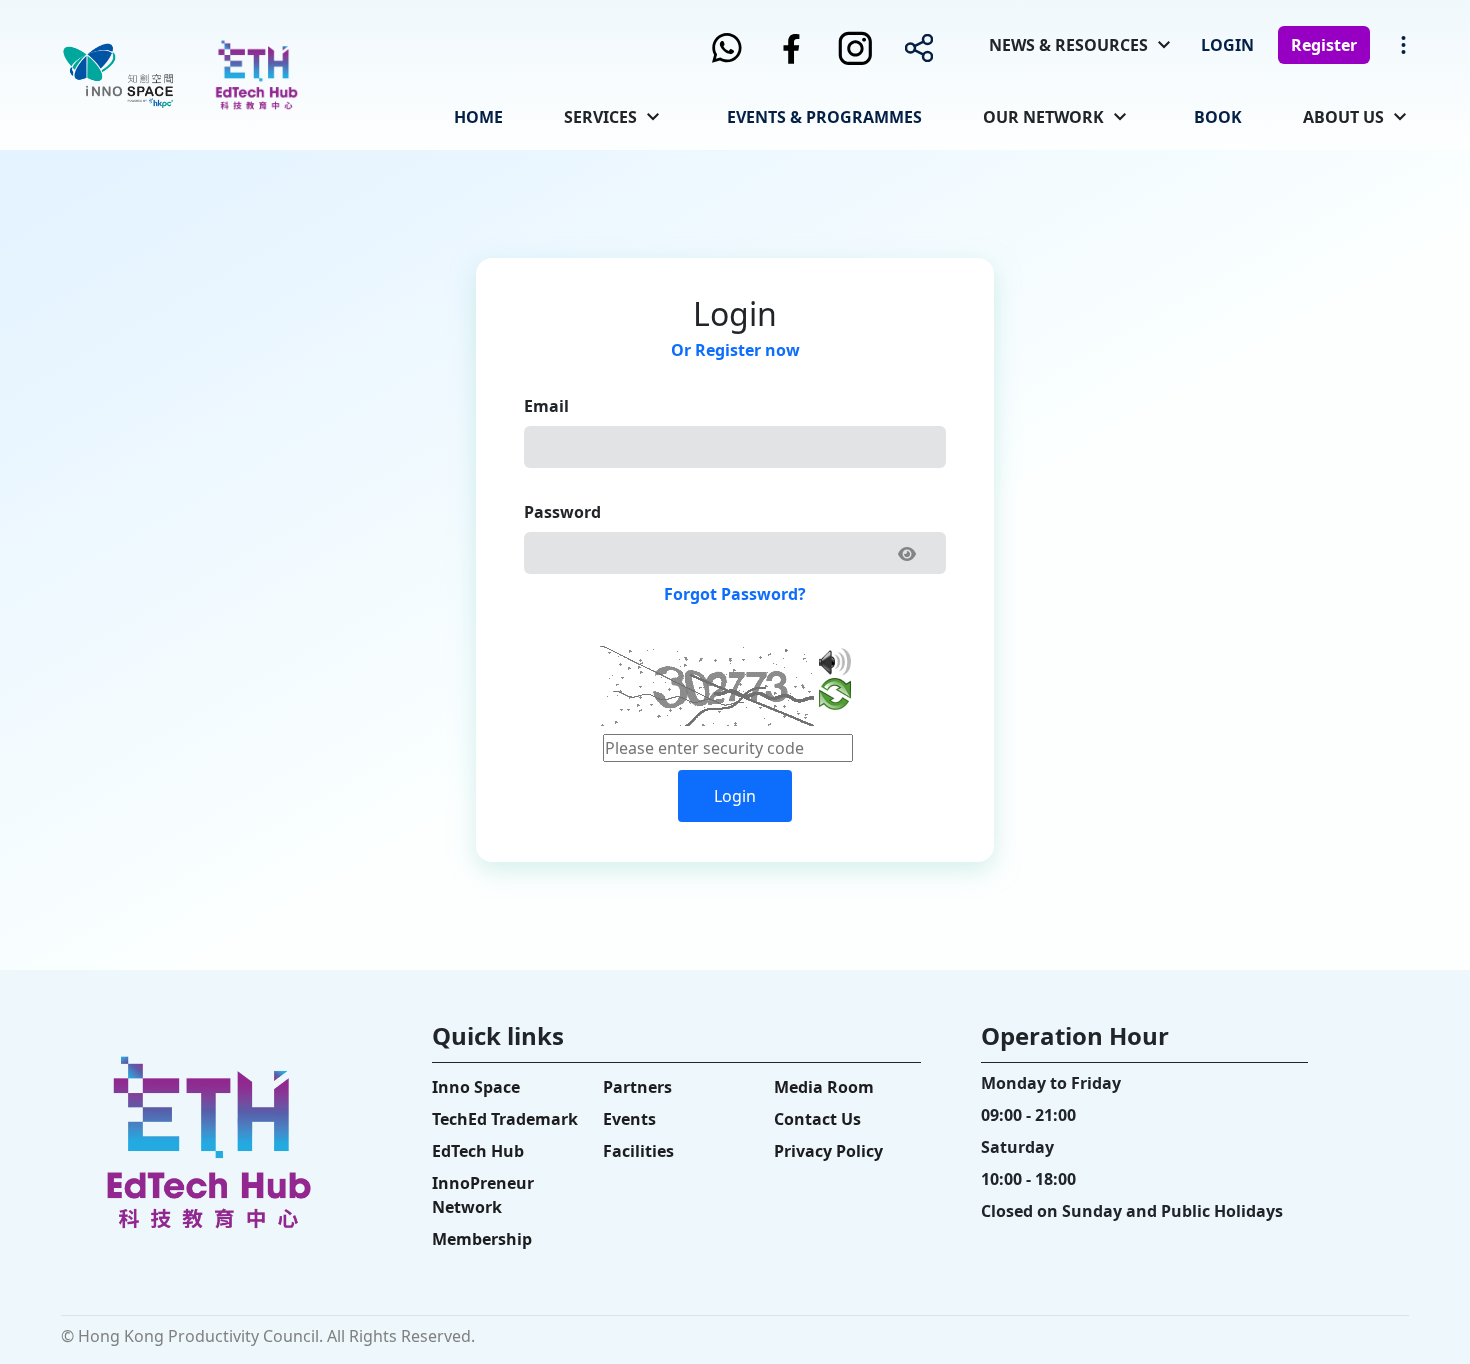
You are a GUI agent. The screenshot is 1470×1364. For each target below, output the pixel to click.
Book (1218, 117)
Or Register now (735, 350)
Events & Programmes (824, 117)
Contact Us (817, 1119)
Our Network (1043, 117)
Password (562, 512)
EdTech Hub (478, 1151)
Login (1227, 45)
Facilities (638, 1151)
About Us (1343, 117)
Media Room (824, 1087)
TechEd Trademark (505, 1119)
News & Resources (1068, 45)
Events (629, 1119)
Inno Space (476, 1087)
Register (1324, 45)
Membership (482, 1239)
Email (546, 406)
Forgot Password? (735, 594)
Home (478, 117)
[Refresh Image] (835, 698)
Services (600, 117)
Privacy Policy (828, 1151)
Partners (637, 1087)
